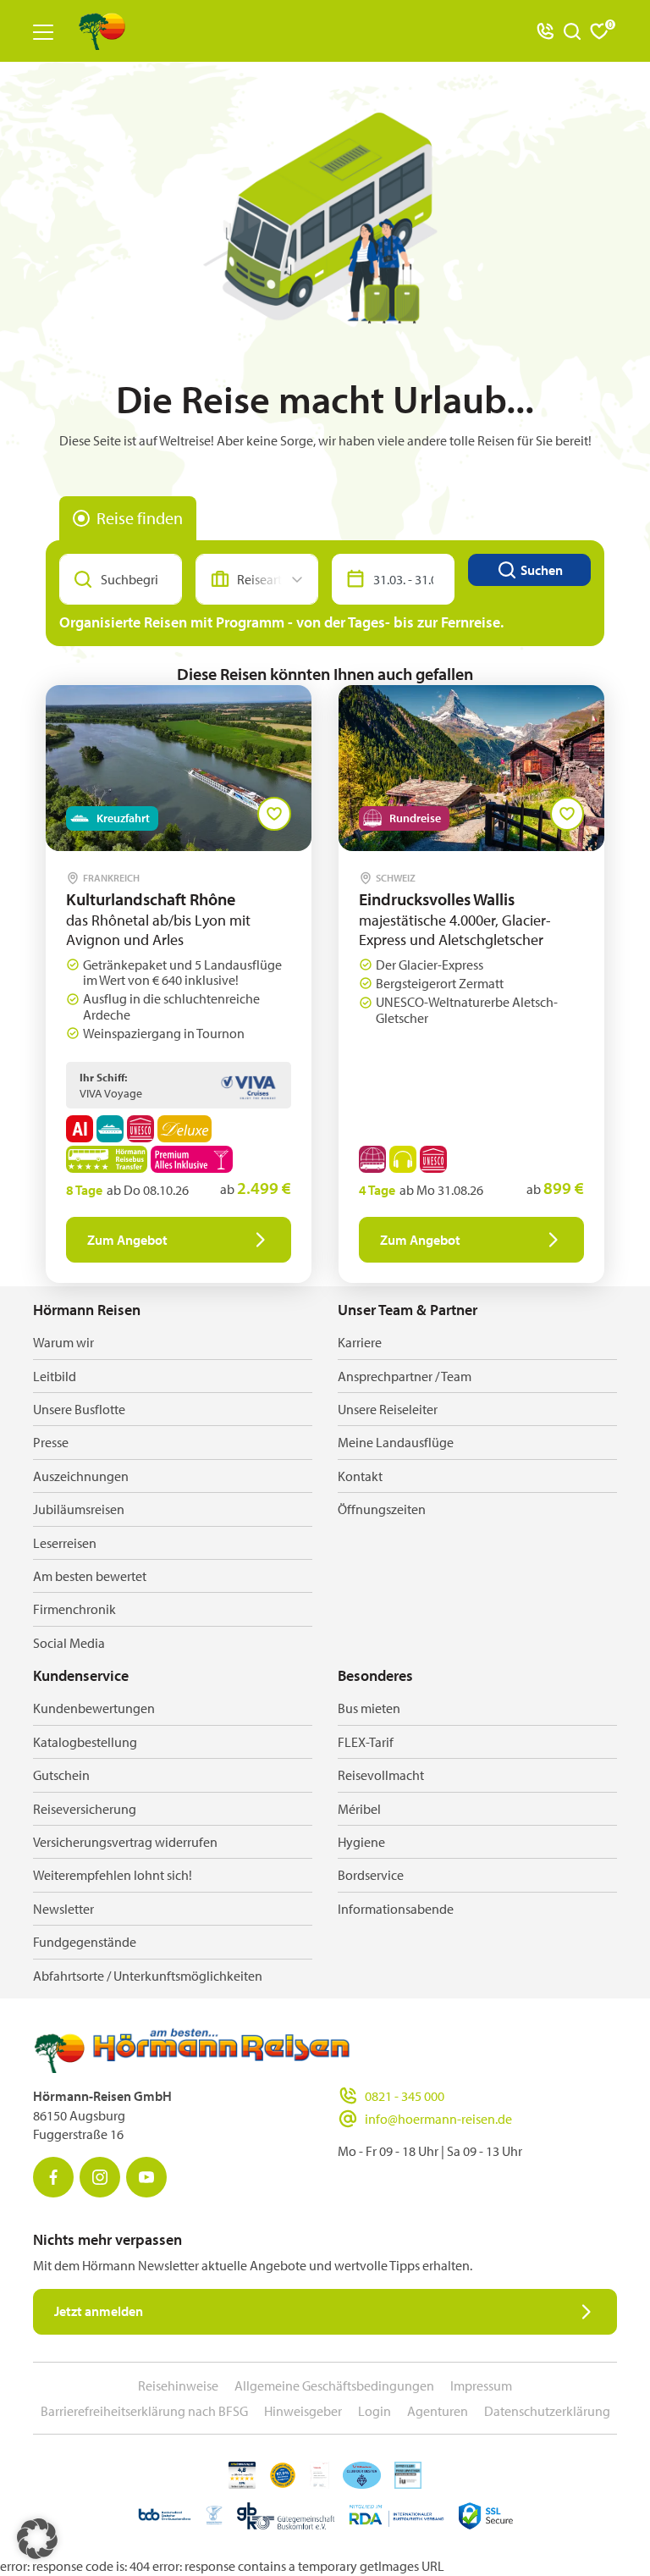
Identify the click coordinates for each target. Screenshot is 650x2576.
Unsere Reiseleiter (388, 1409)
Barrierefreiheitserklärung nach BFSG (144, 2411)
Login (375, 2411)
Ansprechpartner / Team (405, 1376)
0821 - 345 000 (405, 2096)
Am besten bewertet (90, 1576)
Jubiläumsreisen (79, 1509)
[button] (37, 2539)
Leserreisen (65, 1543)
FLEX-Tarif (366, 1742)
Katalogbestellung (85, 1742)
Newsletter (63, 1909)
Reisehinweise (178, 2385)
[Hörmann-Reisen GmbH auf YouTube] (146, 2177)
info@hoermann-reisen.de (438, 2119)
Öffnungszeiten (382, 1509)
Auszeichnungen (81, 1476)
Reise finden (140, 518)
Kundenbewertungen (94, 1708)
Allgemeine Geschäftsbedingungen (334, 2385)
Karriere (360, 1342)
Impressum (481, 2385)
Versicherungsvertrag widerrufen (125, 1842)
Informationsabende (396, 1909)
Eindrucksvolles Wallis (437, 899)
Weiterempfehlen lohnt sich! (113, 1875)
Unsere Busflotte (79, 1409)
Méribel (359, 1809)
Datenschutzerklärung (547, 2411)
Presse (51, 1442)
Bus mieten (369, 1708)
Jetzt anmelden (99, 2311)
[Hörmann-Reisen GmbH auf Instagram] (100, 2177)
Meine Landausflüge (396, 1442)
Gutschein (61, 1775)
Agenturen (438, 2411)
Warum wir (63, 1342)
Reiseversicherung (85, 1809)
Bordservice (371, 1875)
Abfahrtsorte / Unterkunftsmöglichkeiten (148, 1976)
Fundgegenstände (85, 1942)
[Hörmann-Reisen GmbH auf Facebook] (53, 2177)
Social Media (69, 1643)
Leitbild (55, 1376)
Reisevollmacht (381, 1775)
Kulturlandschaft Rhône (151, 899)
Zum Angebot (127, 1240)
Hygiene (361, 1842)
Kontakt (360, 1476)
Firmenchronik (74, 1609)
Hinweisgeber (303, 2411)
